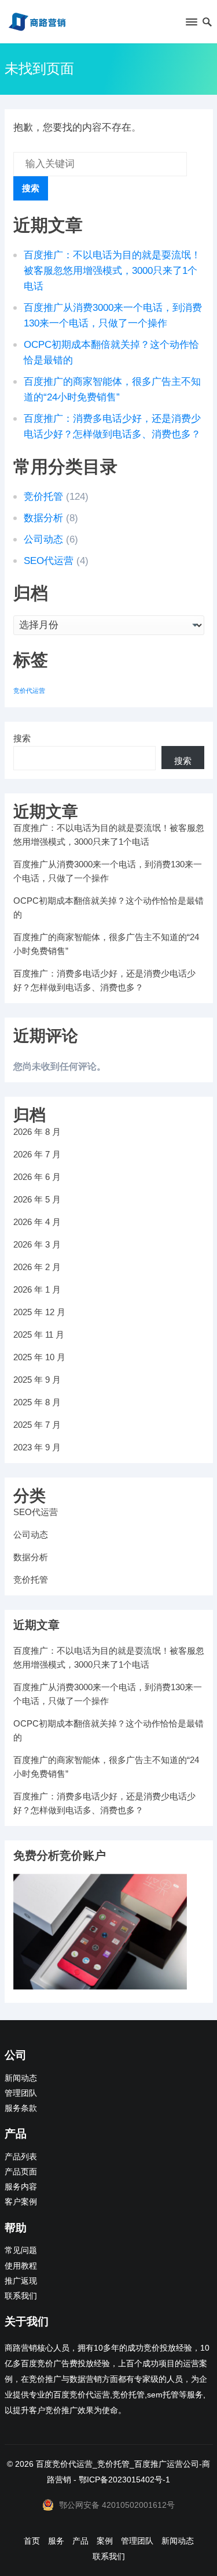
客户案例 (21, 2202)
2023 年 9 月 (37, 1447)
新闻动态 (21, 2078)
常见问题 (21, 2250)
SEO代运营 (49, 561)
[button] (191, 24)
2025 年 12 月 (39, 1312)
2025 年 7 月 (37, 1425)
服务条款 (21, 2108)
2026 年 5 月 (37, 1199)
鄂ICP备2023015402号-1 (124, 2480)
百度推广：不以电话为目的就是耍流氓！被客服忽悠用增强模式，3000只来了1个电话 (112, 271)
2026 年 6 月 (37, 1177)
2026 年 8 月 (37, 1132)
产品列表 (21, 2157)
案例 (105, 2541)
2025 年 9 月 (37, 1380)
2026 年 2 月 (37, 1267)
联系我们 (21, 2296)
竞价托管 (43, 497)
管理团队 (21, 2093)
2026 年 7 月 (37, 1154)
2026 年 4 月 (37, 1222)
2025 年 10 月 (39, 1357)
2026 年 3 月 (37, 1244)
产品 (80, 2541)
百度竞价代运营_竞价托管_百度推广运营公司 (117, 2464)
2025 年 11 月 (39, 1335)
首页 (32, 2541)
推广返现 (21, 2281)
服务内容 (21, 2187)
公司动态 (43, 539)
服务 (56, 2541)
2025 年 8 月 (37, 1402)
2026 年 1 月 (37, 1289)
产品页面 (21, 2172)
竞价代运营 (29, 691)
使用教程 (21, 2266)
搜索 (31, 188)
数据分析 (43, 518)
